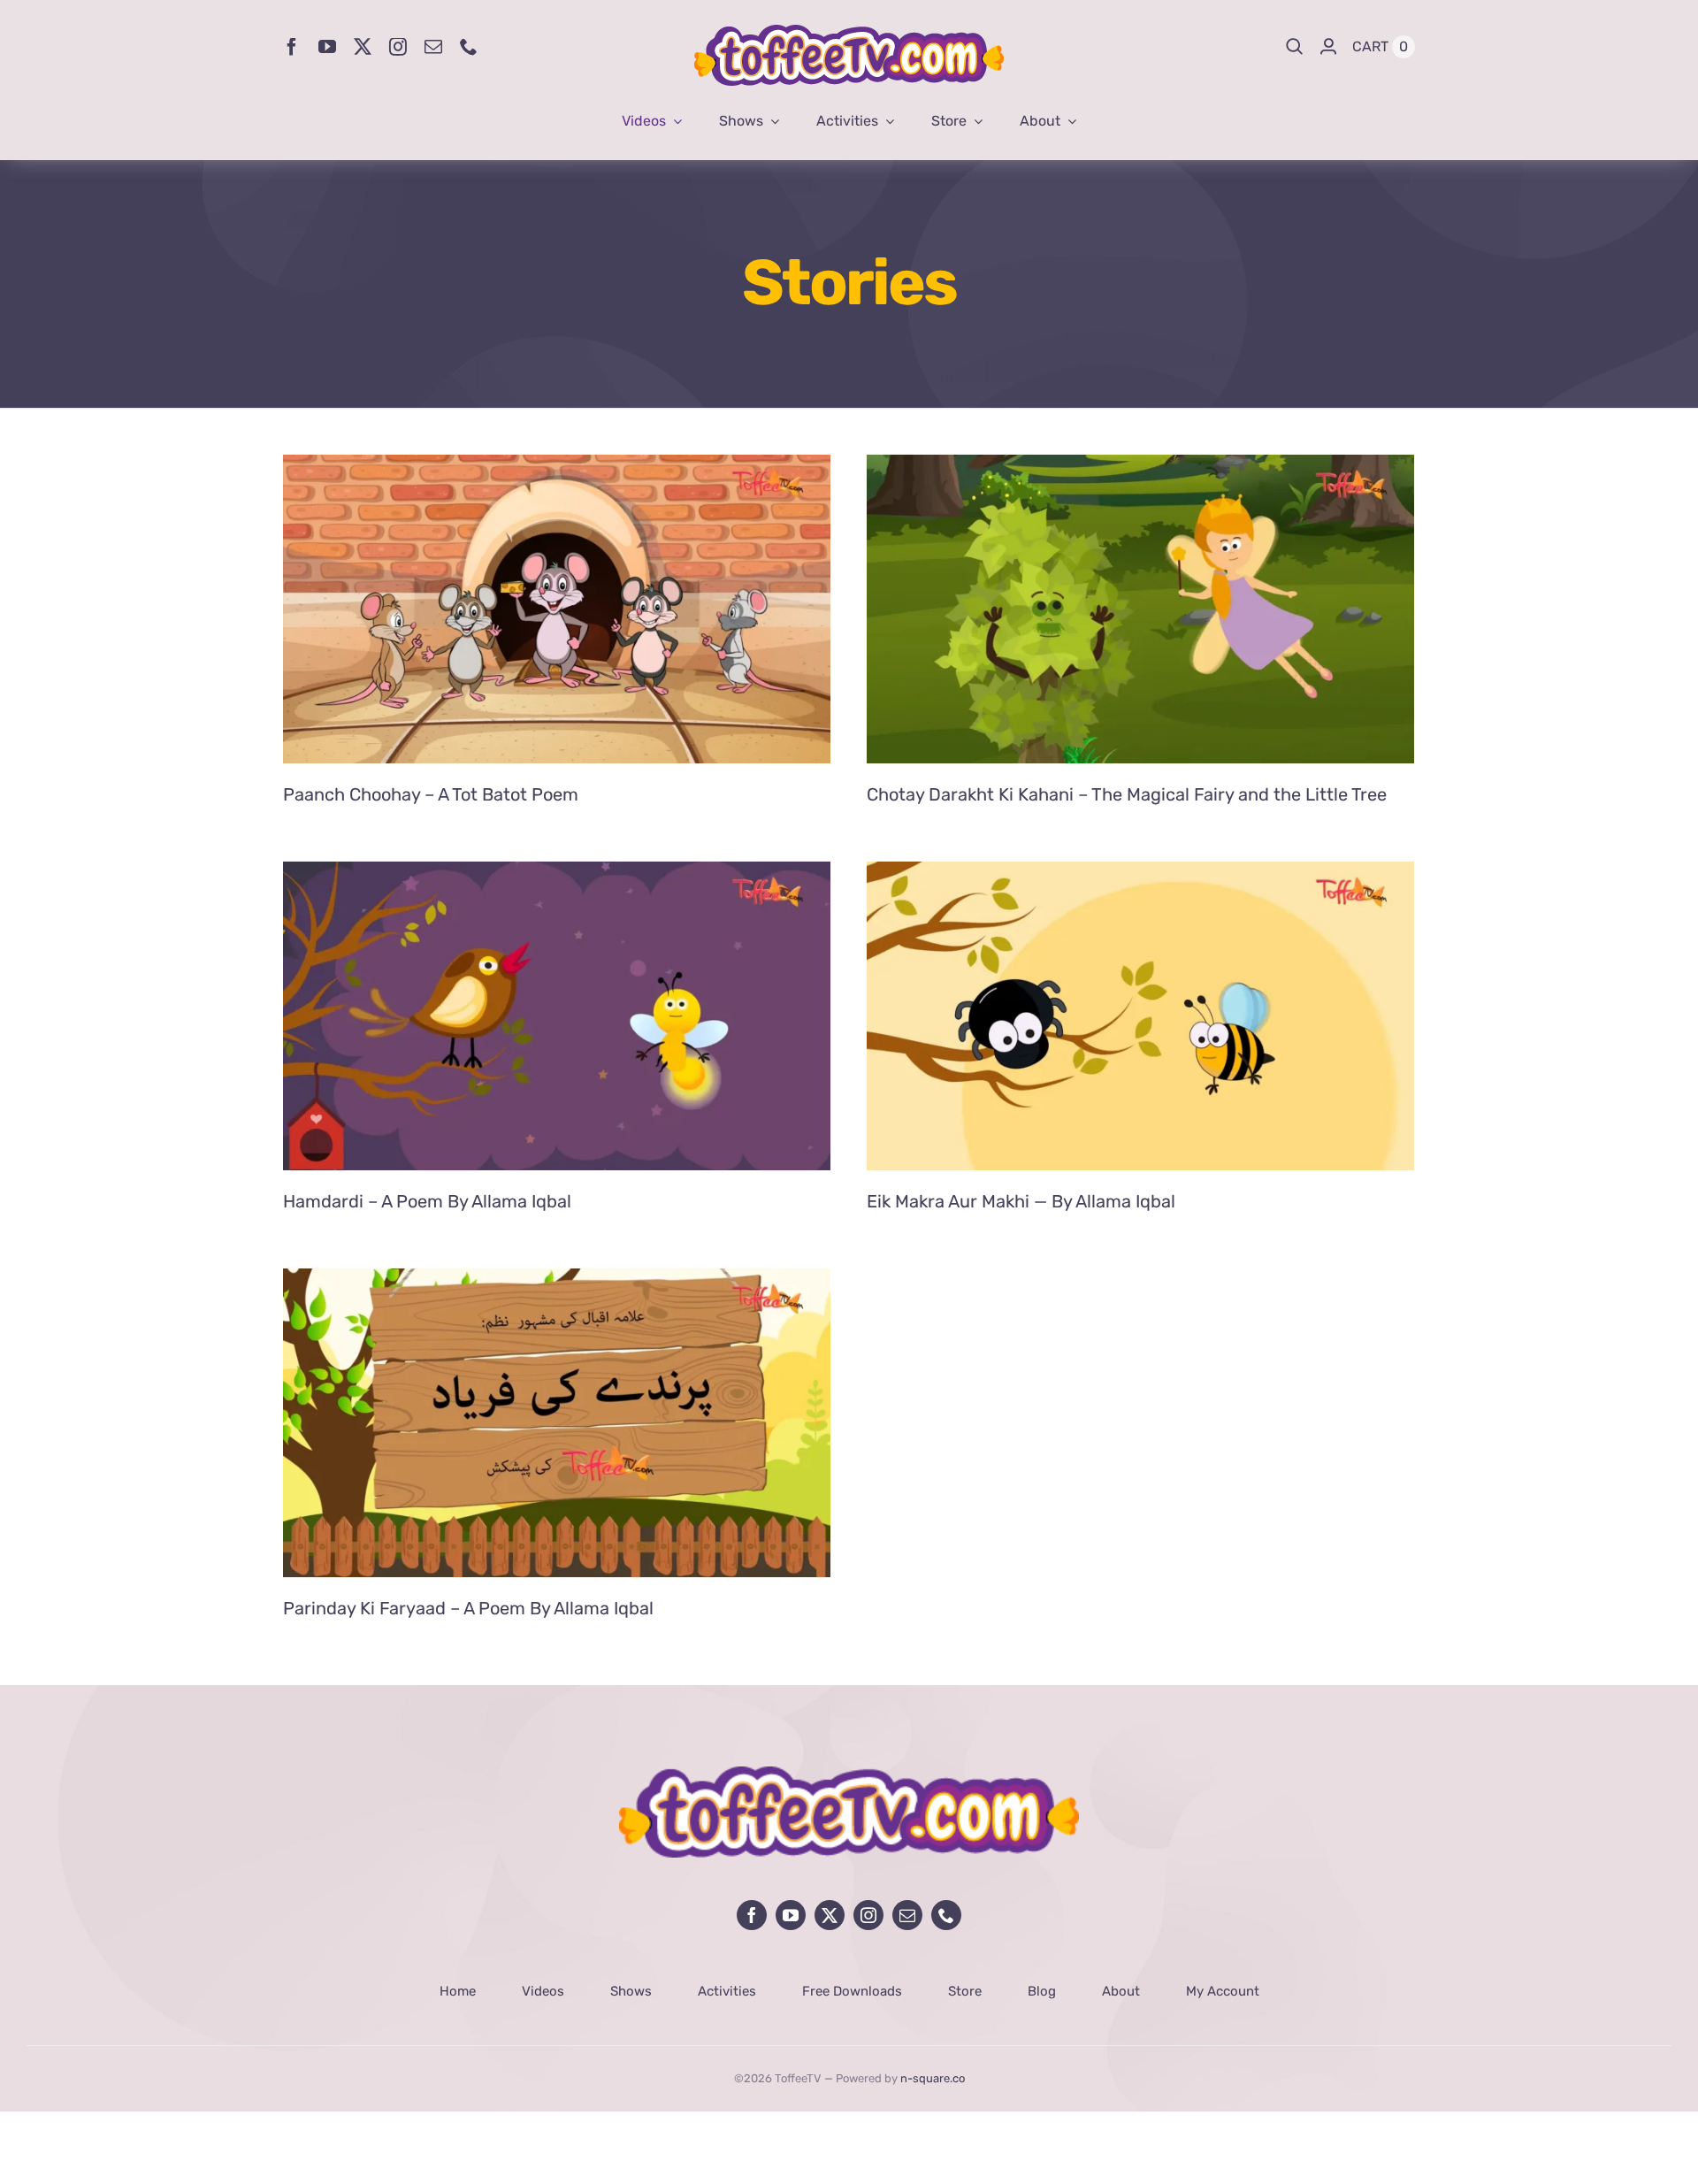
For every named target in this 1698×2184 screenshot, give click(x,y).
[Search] (1295, 47)
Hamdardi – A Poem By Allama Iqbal (427, 1201)
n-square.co (933, 2078)
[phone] (469, 47)
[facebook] (292, 47)
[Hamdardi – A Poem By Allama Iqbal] (557, 875)
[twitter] (363, 47)
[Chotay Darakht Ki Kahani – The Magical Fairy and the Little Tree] (1140, 468)
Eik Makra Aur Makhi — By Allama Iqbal (1021, 1201)
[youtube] (327, 47)
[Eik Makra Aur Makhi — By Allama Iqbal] (1140, 875)
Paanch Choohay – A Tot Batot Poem (431, 794)
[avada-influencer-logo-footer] (849, 1774)
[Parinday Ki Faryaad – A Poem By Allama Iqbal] (557, 1282)
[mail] (433, 47)
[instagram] (398, 47)
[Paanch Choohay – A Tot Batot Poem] (557, 468)
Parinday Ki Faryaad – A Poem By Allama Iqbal (468, 1608)
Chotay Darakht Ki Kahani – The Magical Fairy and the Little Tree (1127, 794)
